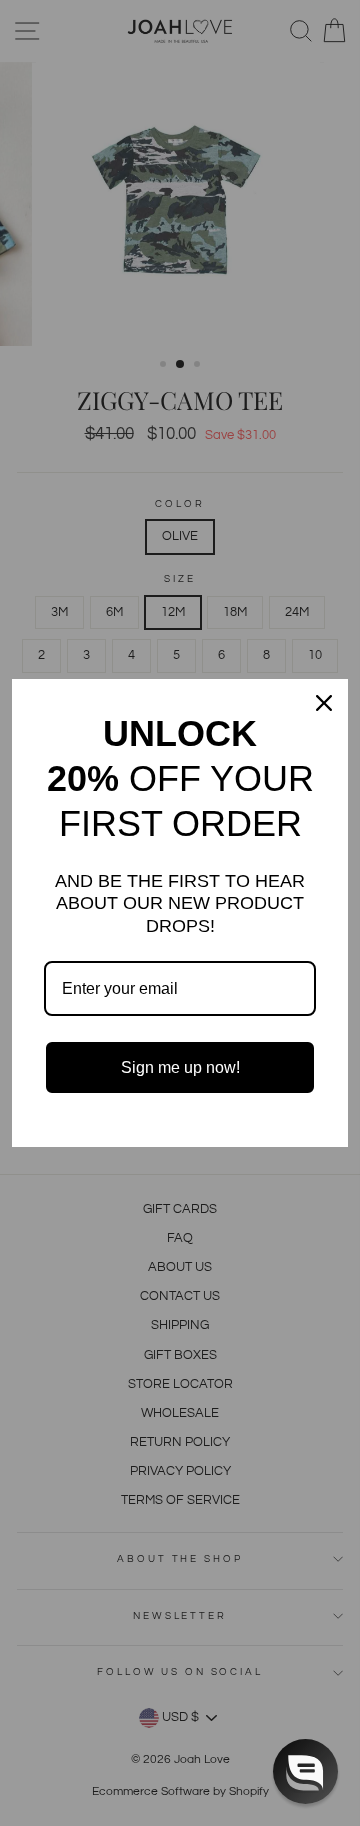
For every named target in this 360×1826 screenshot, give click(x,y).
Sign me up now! (180, 1067)
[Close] (324, 703)
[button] (305, 1771)
